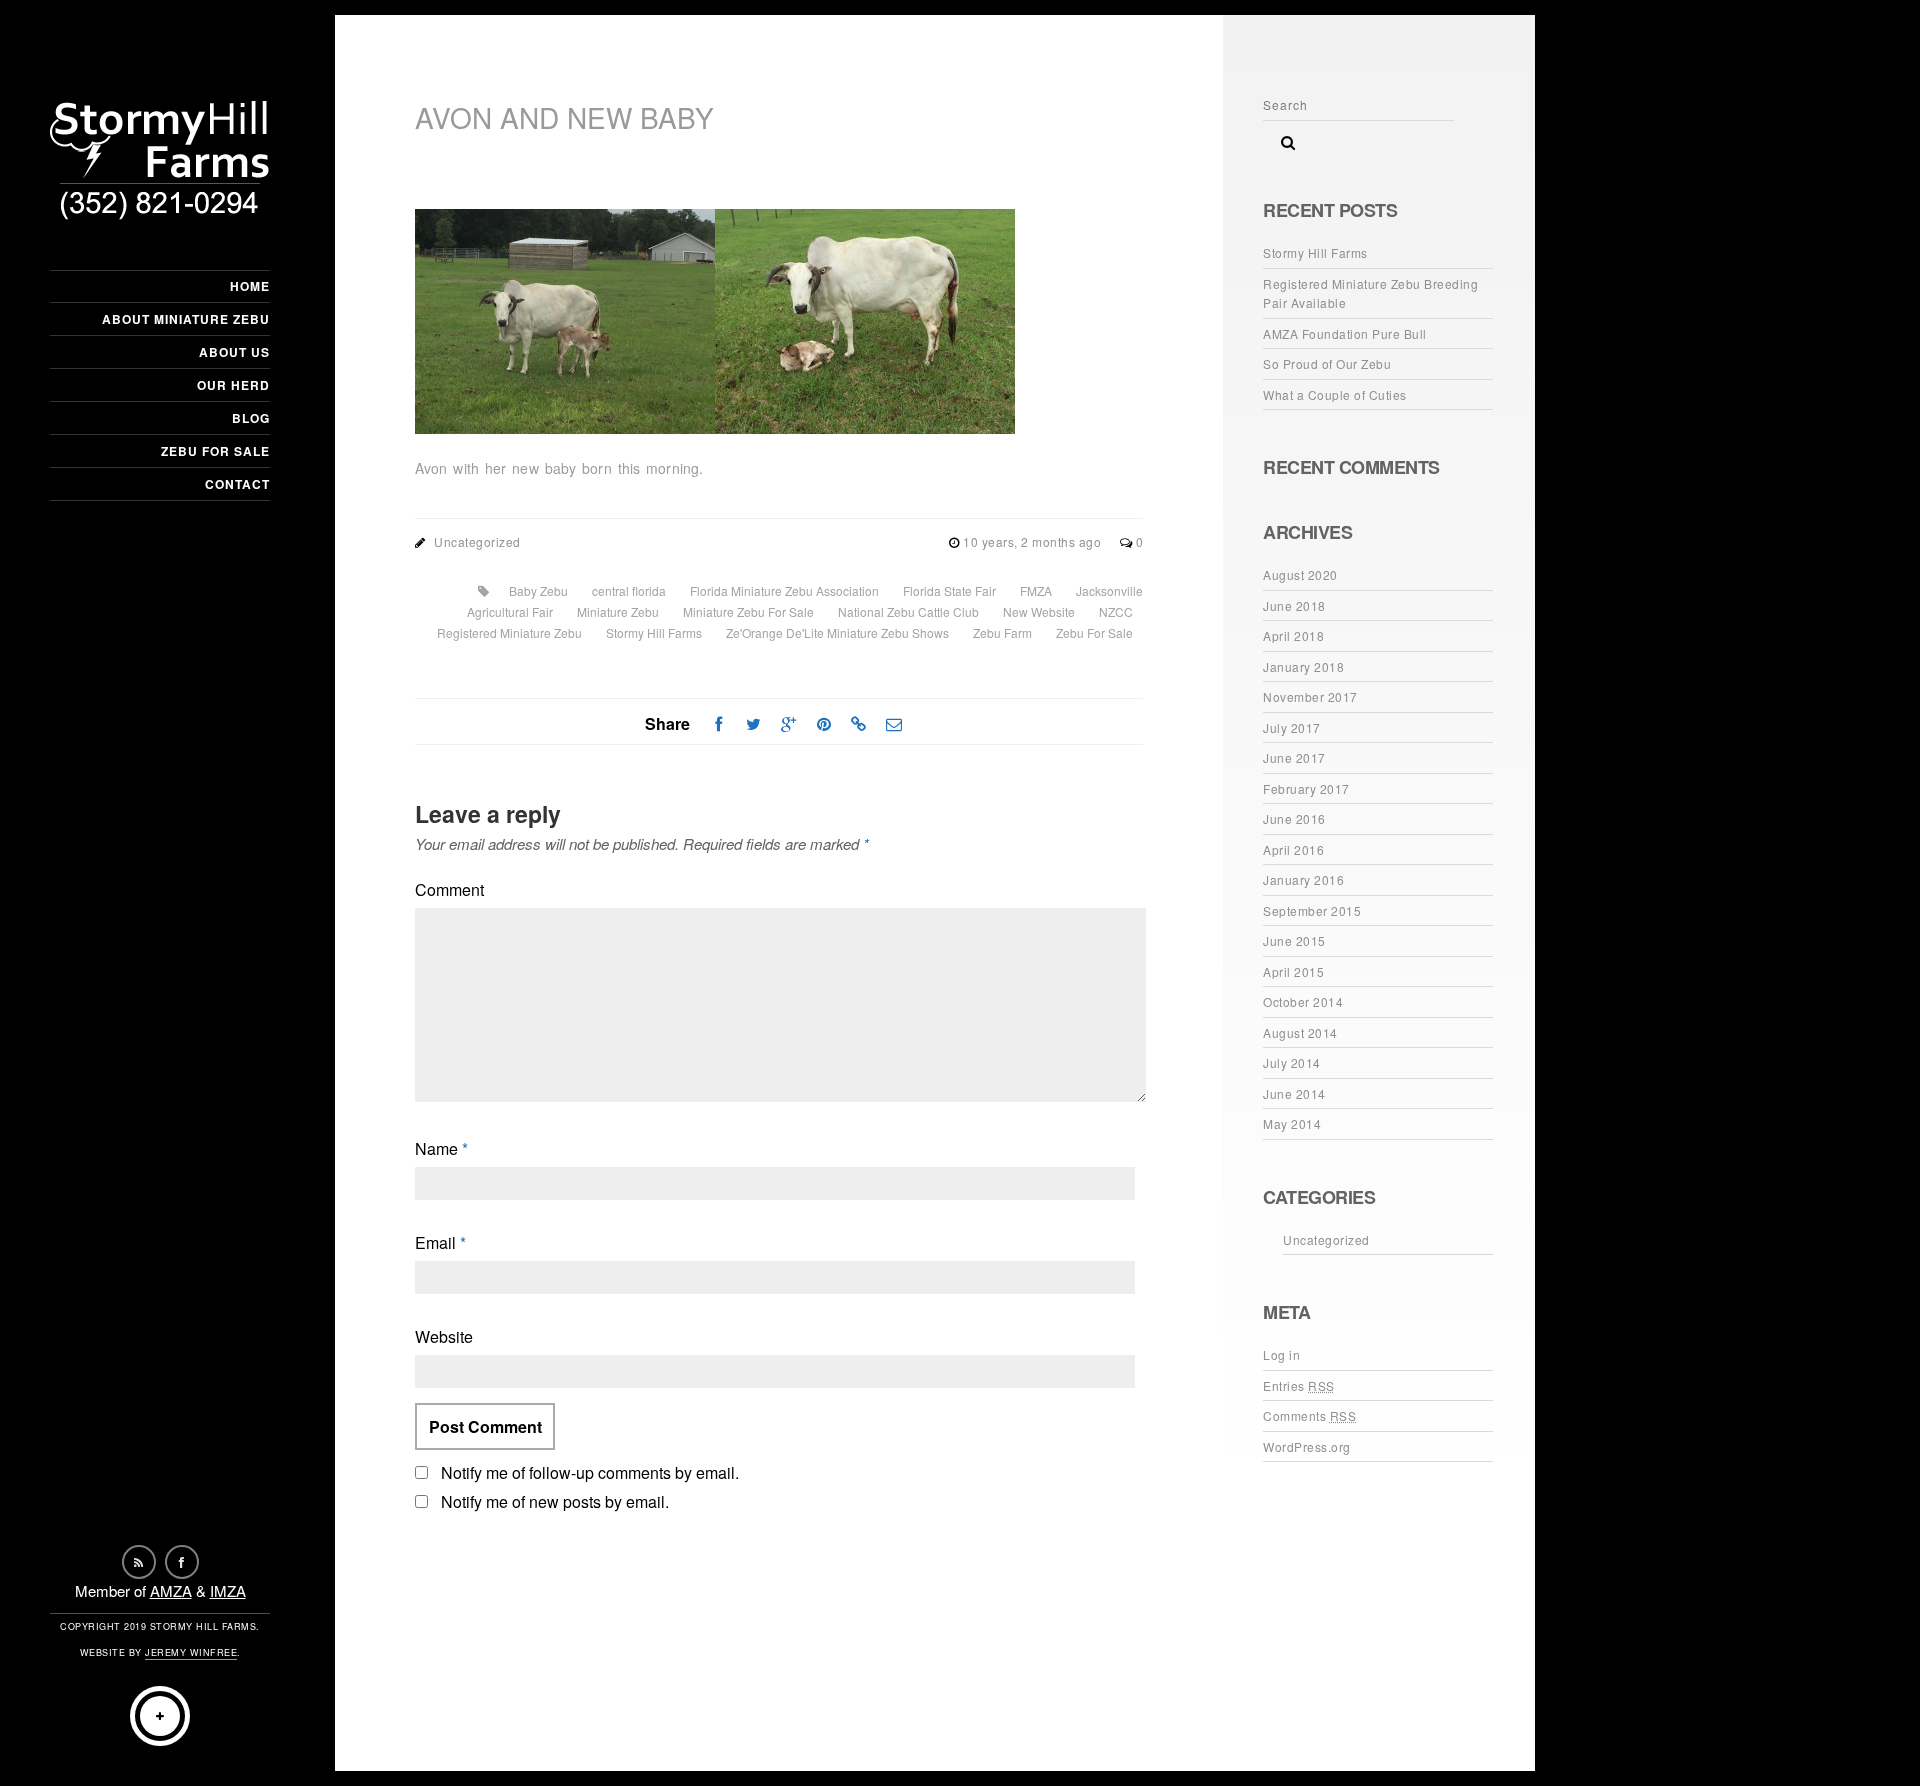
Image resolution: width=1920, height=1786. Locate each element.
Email (440, 1242)
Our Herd (233, 385)
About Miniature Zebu (186, 319)
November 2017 (1310, 696)
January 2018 (1303, 666)
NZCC (1116, 611)
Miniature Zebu (618, 611)
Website (444, 1336)
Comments (1309, 1415)
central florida (629, 590)
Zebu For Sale (215, 451)
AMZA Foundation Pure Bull (1345, 333)
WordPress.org (1307, 1446)
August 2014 (1300, 1032)
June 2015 (1294, 940)
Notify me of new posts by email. (555, 1501)
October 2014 (1303, 1001)
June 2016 (1294, 818)
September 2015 (1312, 910)
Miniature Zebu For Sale (748, 611)
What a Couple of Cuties (1335, 394)
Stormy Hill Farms (654, 632)
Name (441, 1148)
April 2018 (1293, 635)
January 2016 (1303, 879)
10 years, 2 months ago (1034, 541)
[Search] (1281, 137)
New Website (1039, 611)
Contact (237, 484)
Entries (1299, 1385)
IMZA (228, 1590)
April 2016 (1293, 849)
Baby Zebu (538, 590)
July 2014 (1292, 1062)
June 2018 (1294, 605)
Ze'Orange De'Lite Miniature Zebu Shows (837, 632)
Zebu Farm (1002, 632)
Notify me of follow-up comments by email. (590, 1472)
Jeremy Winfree (191, 1652)
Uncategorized (477, 541)
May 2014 (1292, 1123)
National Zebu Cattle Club (908, 611)
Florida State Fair (949, 590)
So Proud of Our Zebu (1327, 363)
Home (250, 286)
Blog (251, 418)
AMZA (171, 1590)
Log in (1281, 1354)
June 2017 (1294, 757)
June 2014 (1294, 1093)
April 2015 (1293, 971)
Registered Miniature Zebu (509, 632)
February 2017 (1306, 788)
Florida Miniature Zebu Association (784, 590)
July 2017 (1292, 727)
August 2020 (1300, 574)
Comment (449, 889)
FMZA (1036, 590)
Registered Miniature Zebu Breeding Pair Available (1370, 293)
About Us (234, 352)
